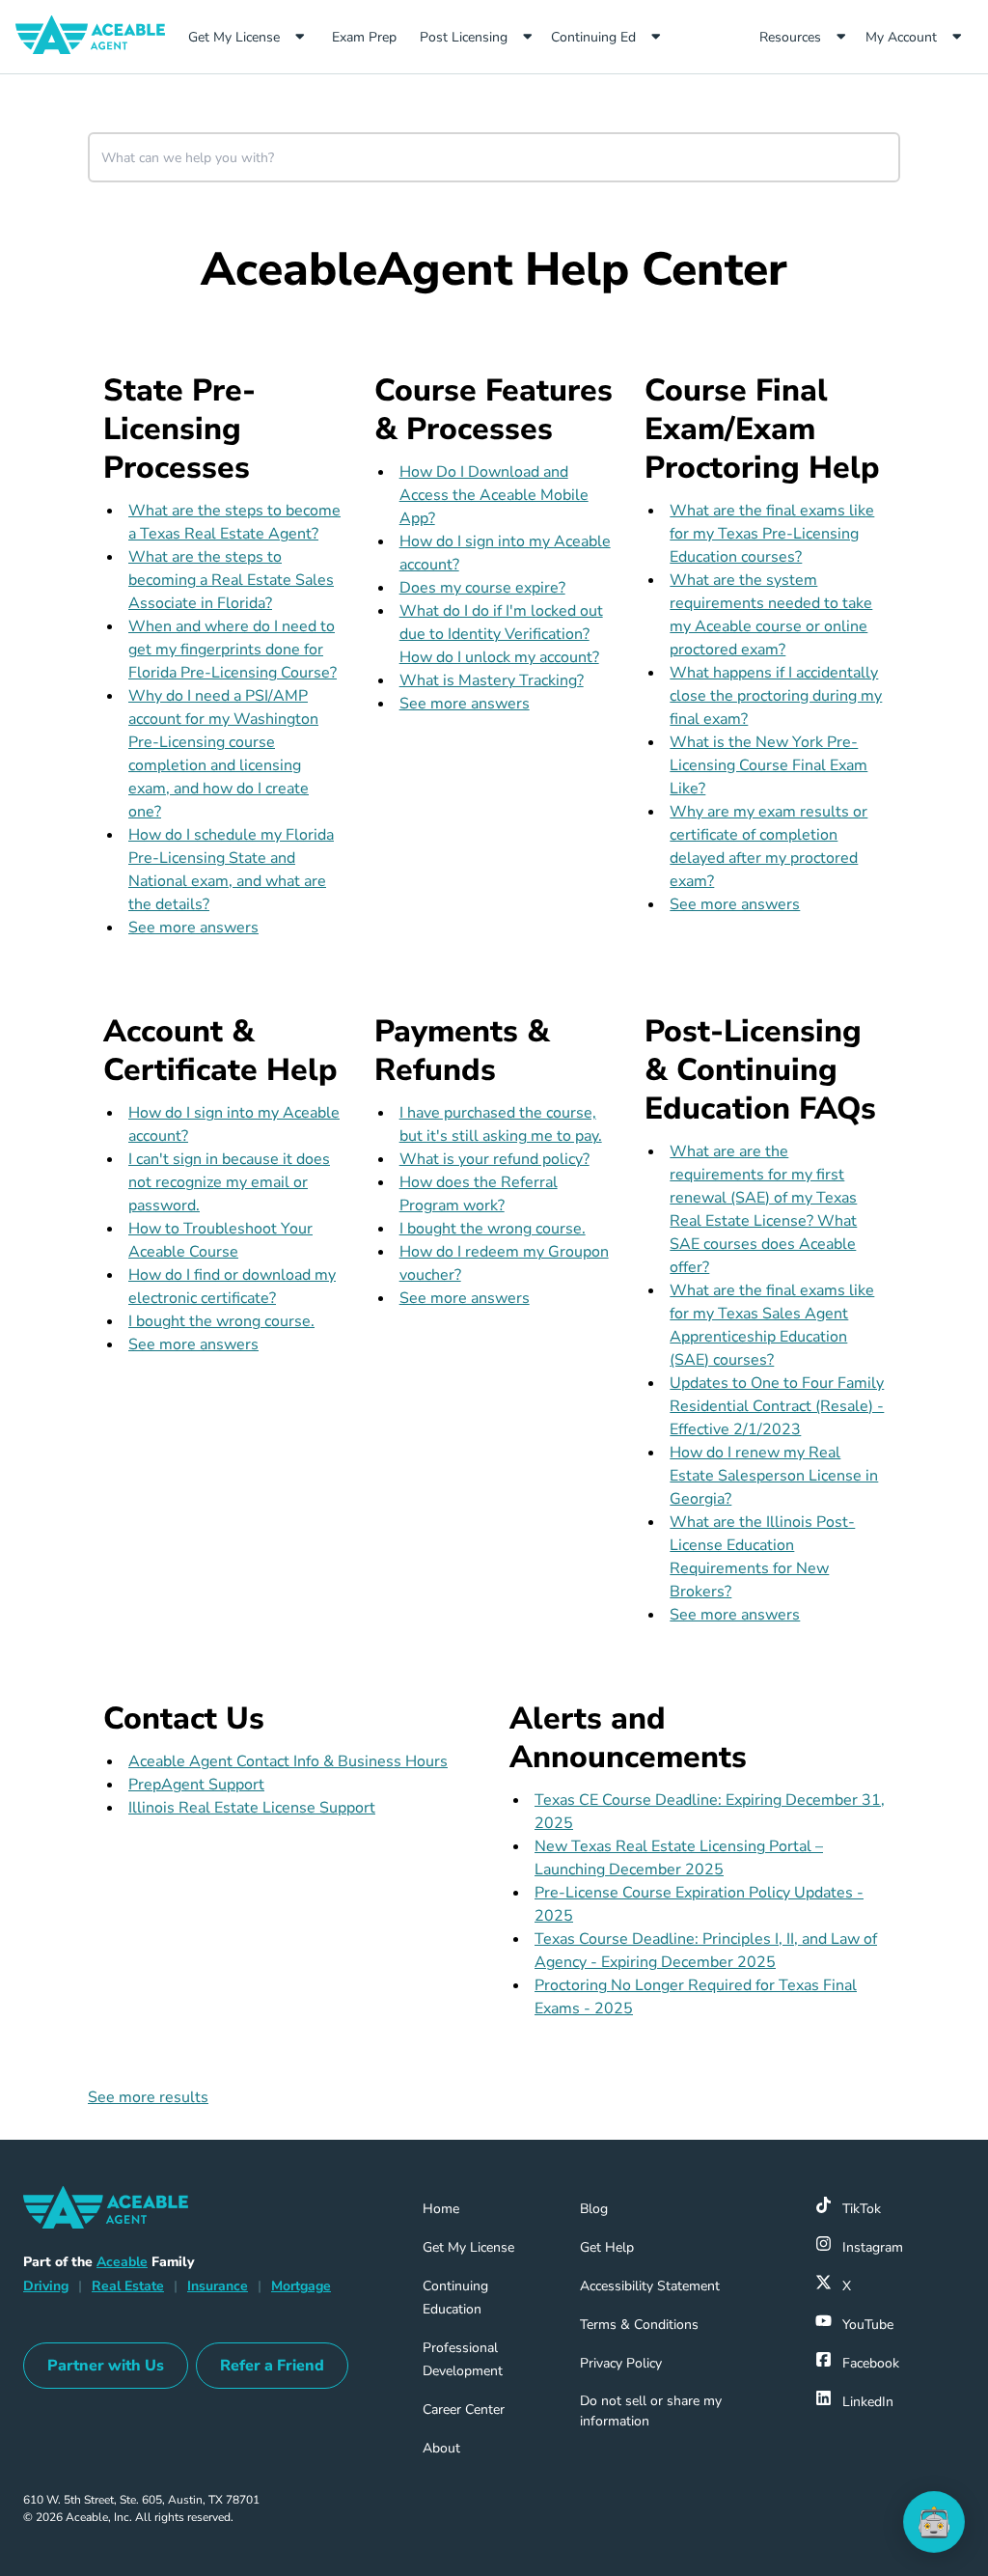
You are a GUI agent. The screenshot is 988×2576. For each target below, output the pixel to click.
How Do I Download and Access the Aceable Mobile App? (494, 495)
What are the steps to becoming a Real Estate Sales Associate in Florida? (231, 580)
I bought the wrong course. (221, 1321)
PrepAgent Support (196, 1785)
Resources (790, 37)
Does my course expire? (482, 588)
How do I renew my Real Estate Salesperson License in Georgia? (774, 1476)
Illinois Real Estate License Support (252, 1808)
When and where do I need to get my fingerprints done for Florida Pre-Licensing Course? (233, 650)
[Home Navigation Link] (98, 37)
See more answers (193, 928)
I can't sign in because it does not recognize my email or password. (229, 1182)
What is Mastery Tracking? (492, 680)
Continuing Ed (593, 37)
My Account (901, 37)
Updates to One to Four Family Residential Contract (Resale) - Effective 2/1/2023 (777, 1406)
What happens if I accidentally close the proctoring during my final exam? (776, 696)
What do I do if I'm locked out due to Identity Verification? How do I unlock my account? (501, 634)
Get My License (234, 37)
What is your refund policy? (494, 1159)
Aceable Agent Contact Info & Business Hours (288, 1761)
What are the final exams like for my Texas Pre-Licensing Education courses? (772, 534)
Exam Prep (371, 37)
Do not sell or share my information (651, 2411)
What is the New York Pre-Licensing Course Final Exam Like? (768, 765)
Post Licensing (464, 37)
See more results (148, 2097)
